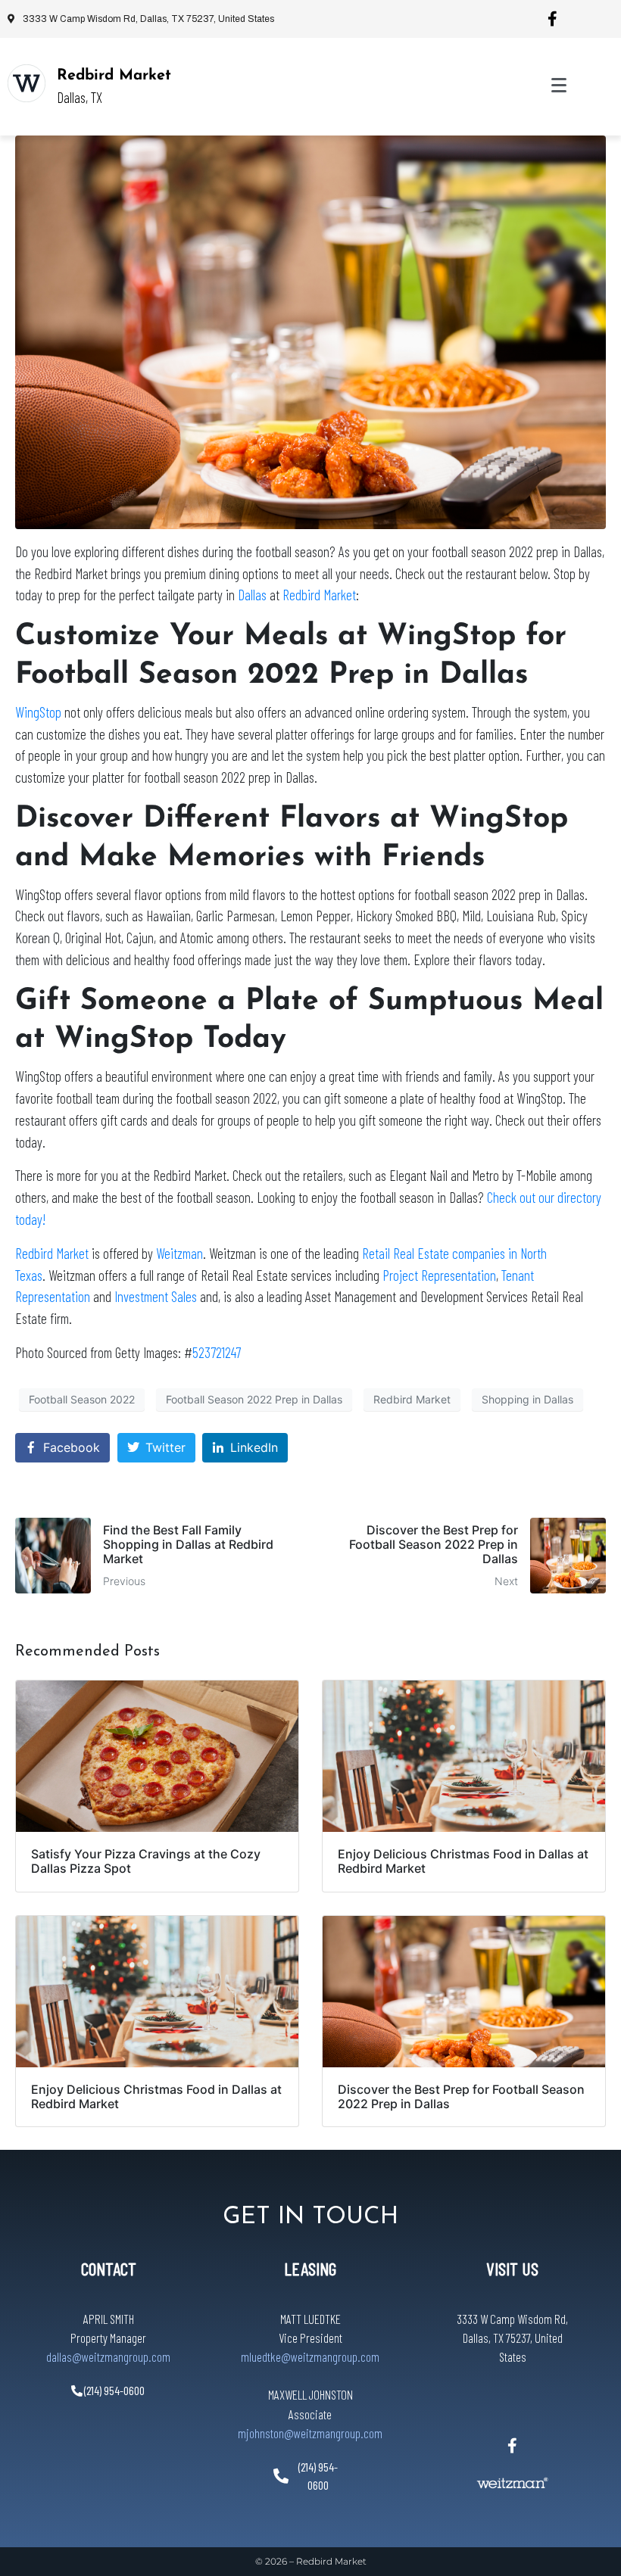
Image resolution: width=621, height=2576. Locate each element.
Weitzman (179, 1253)
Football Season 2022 (82, 1399)
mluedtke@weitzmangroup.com (310, 2356)
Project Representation (439, 1275)
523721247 (217, 1352)
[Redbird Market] (27, 83)
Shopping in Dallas (527, 1399)
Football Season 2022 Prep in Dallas (254, 1399)
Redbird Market (114, 76)
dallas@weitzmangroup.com (108, 2356)
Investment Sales (156, 1296)
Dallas (252, 595)
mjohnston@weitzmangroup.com (310, 2433)
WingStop (38, 712)
